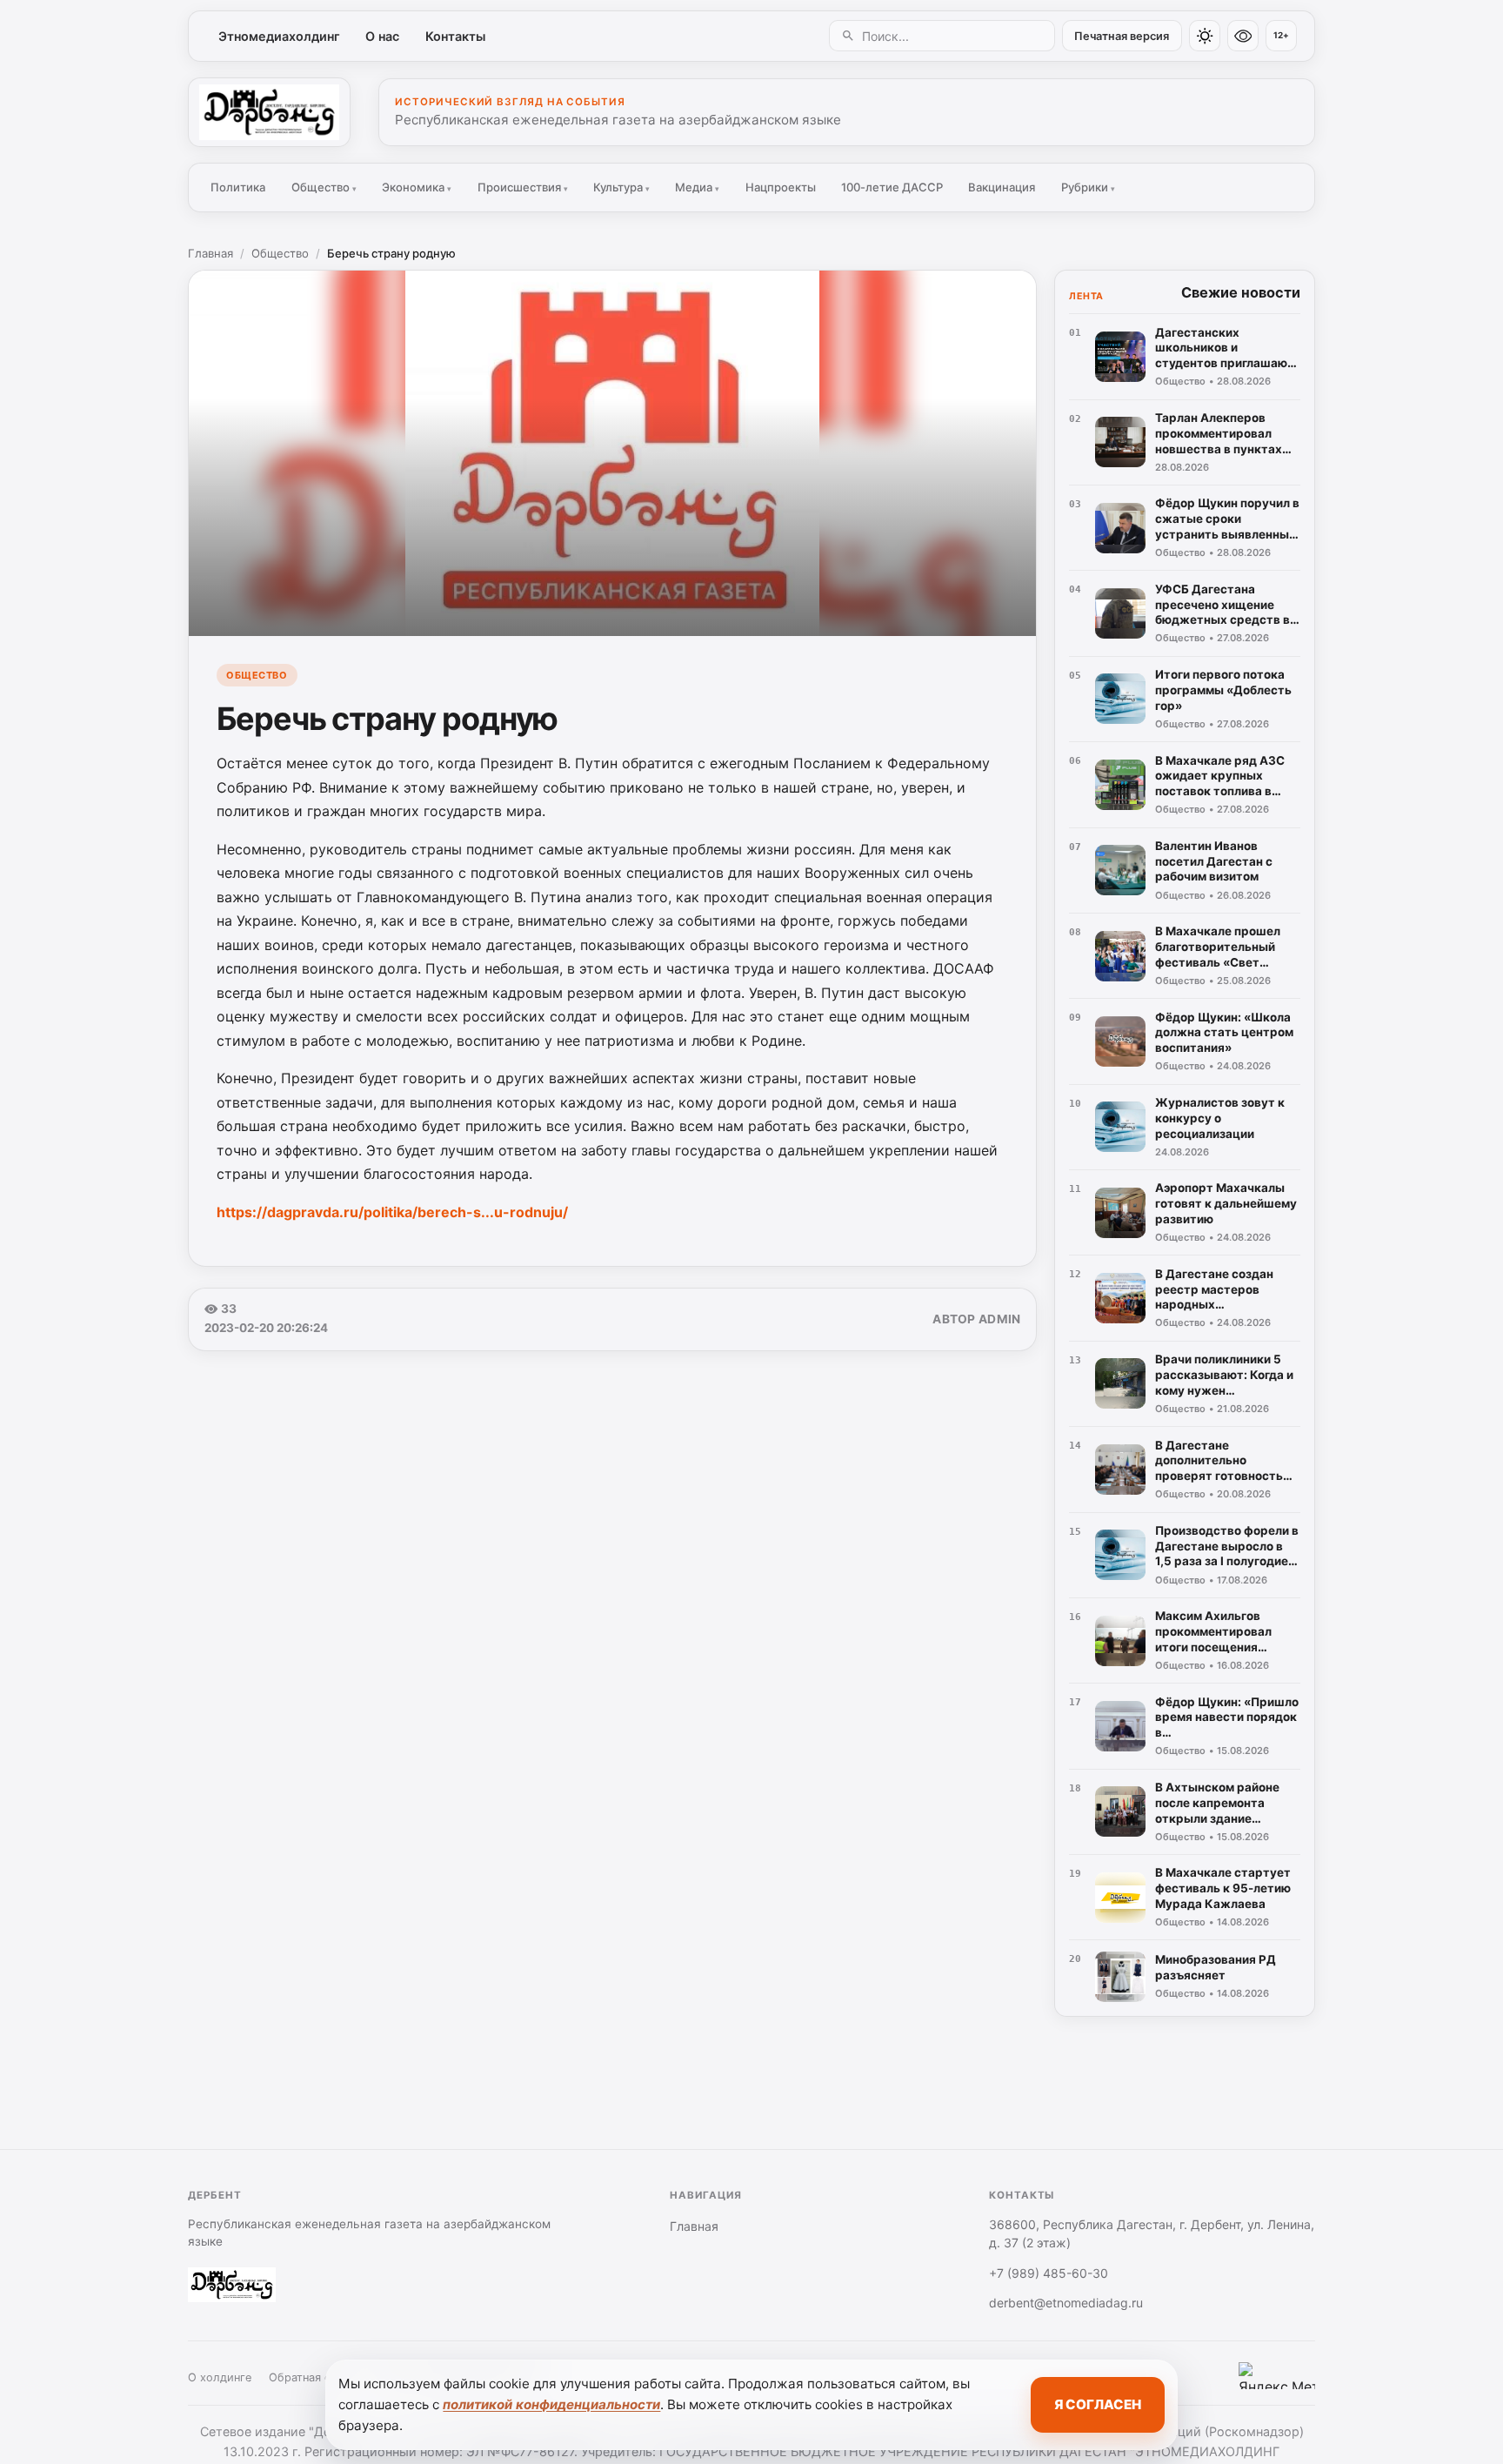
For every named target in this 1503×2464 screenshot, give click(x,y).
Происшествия (523, 187)
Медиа (697, 187)
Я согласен (1098, 2404)
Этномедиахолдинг (279, 36)
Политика (238, 187)
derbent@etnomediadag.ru (1066, 2303)
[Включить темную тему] (1205, 36)
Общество (324, 187)
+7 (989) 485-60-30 (1049, 2273)
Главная (210, 253)
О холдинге (220, 2377)
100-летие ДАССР (892, 187)
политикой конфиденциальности (551, 2404)
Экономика (417, 187)
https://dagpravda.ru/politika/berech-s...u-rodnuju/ (392, 1212)
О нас (382, 36)
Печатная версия (1122, 36)
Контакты (455, 36)
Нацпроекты (781, 187)
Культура (621, 187)
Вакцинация (1002, 187)
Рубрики (1088, 187)
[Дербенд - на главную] (269, 112)
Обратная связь (311, 2377)
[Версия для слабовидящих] (1243, 36)
